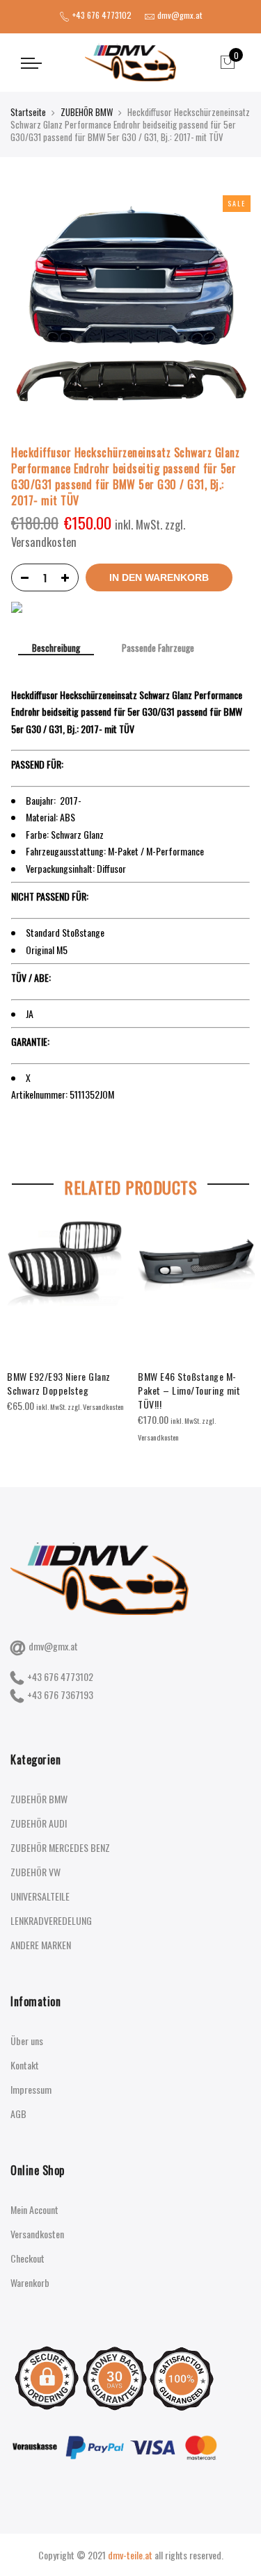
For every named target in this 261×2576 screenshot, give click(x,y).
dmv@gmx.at (53, 1646)
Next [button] (237, 1322)
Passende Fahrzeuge (158, 648)
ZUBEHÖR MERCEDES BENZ (60, 1847)
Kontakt (25, 2065)
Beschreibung (56, 649)
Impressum (31, 2089)
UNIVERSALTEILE (40, 1896)
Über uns (27, 2041)
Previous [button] (24, 1322)
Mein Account (34, 2209)
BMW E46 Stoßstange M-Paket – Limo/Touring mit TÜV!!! (189, 1390)
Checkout (27, 2258)
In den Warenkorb (159, 577)
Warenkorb (30, 2282)
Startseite (28, 112)
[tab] (56, 649)
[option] (65, 1317)
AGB (18, 2114)
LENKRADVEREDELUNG (51, 1920)
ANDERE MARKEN (41, 1945)
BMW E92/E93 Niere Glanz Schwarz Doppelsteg (59, 1383)
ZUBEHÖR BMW (87, 112)
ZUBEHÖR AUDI (39, 1823)
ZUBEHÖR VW (35, 1872)
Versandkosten (37, 2234)
